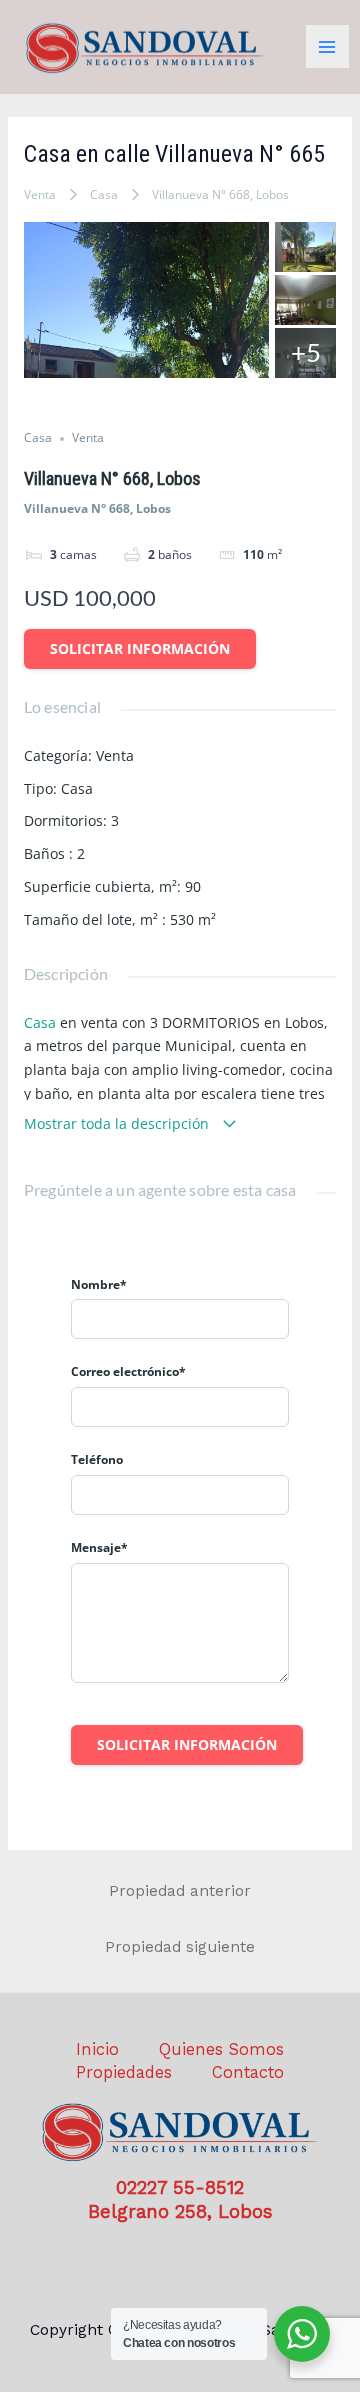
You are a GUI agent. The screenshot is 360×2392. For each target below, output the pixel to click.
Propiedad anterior (180, 1891)
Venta (40, 194)
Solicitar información (140, 648)
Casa (104, 194)
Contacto (248, 2072)
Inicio (97, 2049)
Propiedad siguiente (180, 1947)
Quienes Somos (221, 2049)
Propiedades (124, 2072)
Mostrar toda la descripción (118, 1123)
